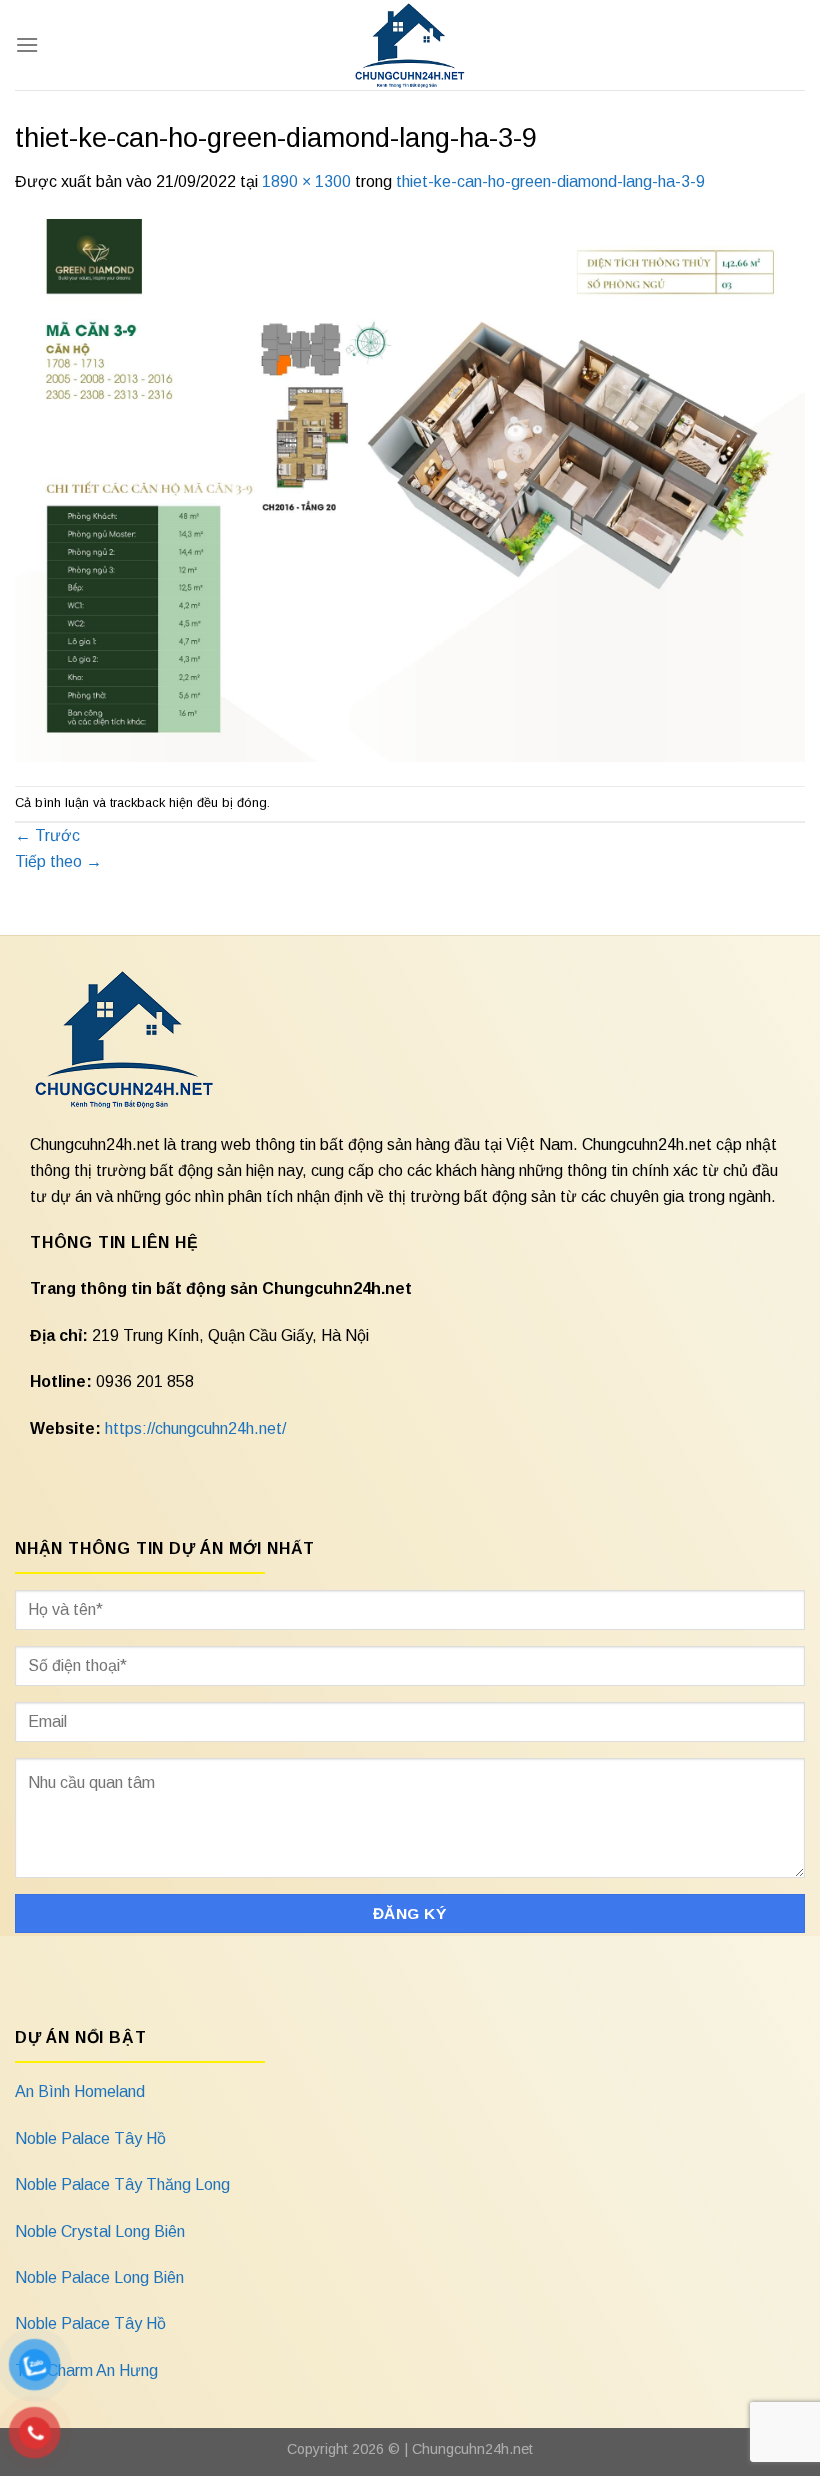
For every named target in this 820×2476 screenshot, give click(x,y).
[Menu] (27, 44)
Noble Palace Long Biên (99, 2277)
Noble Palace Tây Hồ (90, 2138)
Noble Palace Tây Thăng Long (122, 2184)
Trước (47, 835)
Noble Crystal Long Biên (100, 2231)
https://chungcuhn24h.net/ (195, 1428)
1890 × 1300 (306, 181)
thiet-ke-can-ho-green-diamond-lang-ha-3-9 (550, 181)
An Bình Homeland (80, 2091)
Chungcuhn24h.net (472, 2449)
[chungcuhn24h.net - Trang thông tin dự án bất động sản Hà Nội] (410, 45)
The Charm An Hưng (86, 2370)
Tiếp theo (58, 861)
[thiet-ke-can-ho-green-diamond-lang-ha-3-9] (410, 488)
